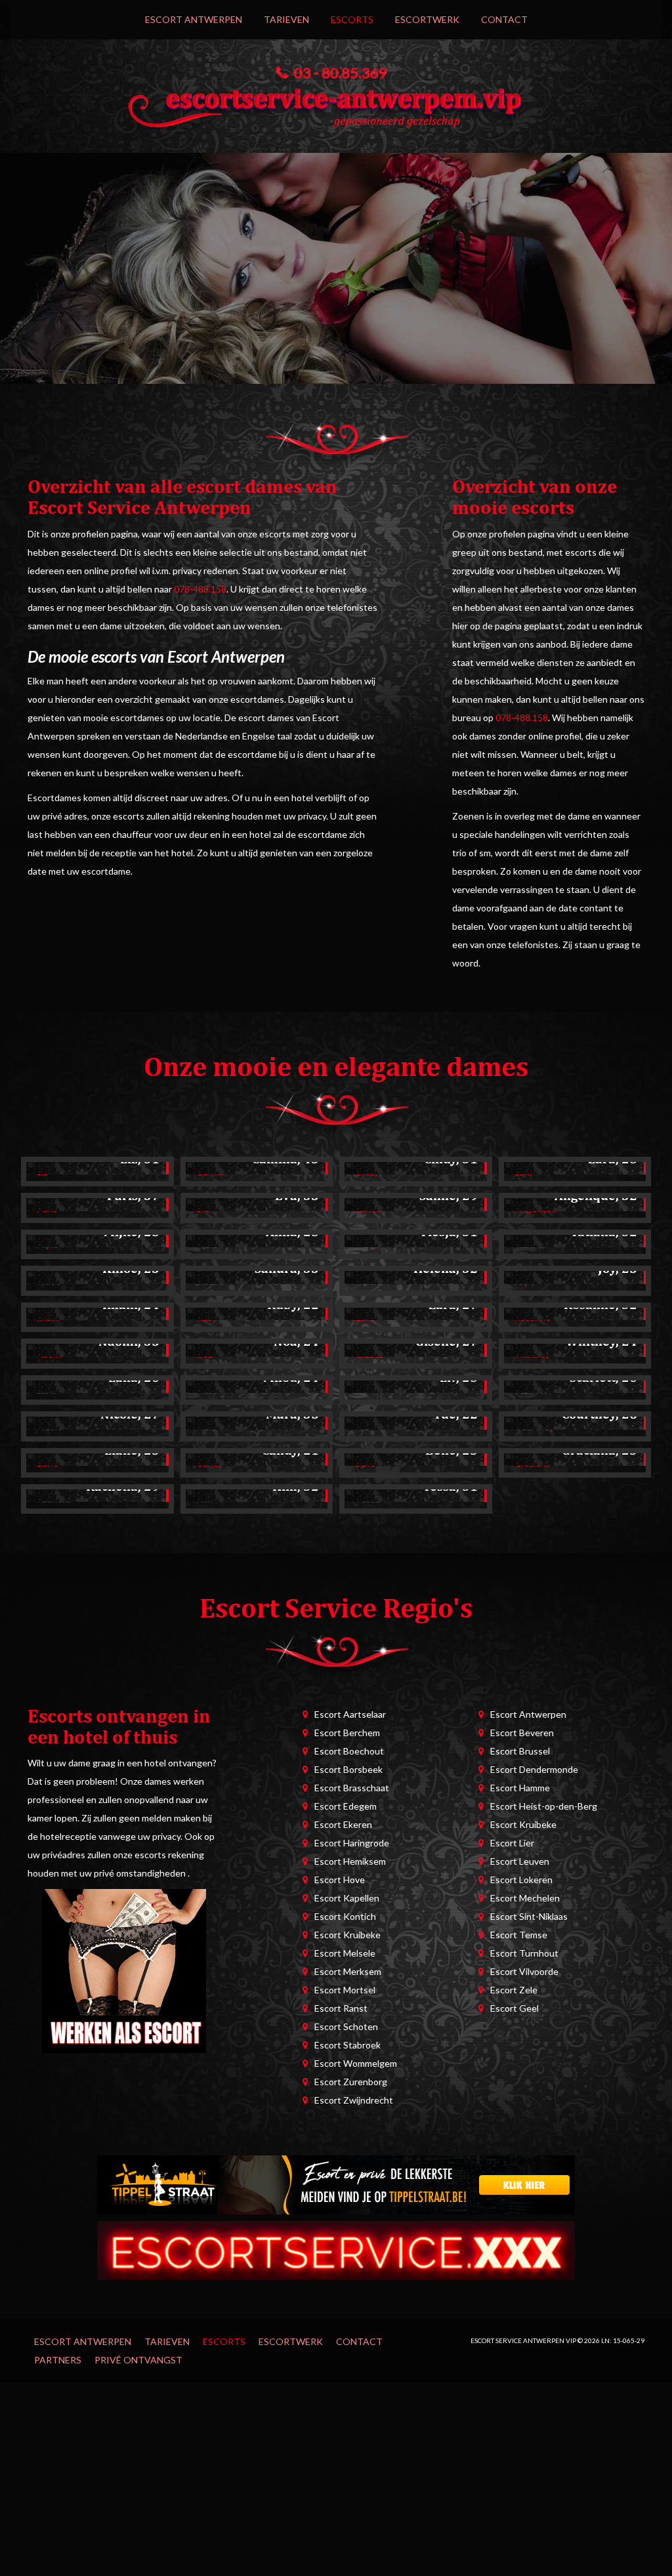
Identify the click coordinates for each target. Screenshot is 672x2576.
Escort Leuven (520, 1861)
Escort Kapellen (347, 1898)
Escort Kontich (345, 1916)
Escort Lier (512, 1843)
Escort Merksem (348, 1971)
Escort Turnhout (524, 1953)
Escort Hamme (520, 1788)
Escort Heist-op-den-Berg (544, 1806)
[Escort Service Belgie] (336, 2249)
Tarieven (286, 19)
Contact (504, 19)
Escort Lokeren (521, 1880)
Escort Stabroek (347, 2045)
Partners (58, 2360)
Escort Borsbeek (348, 1769)
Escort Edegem (346, 1806)
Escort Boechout (349, 1751)
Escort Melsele (345, 1953)
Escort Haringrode (352, 1843)
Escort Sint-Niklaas (529, 1916)
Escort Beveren (522, 1733)
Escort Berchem (347, 1733)
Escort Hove (340, 1880)
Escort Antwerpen (194, 19)
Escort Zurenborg (351, 2082)
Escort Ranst (341, 2008)
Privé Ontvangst (138, 2360)
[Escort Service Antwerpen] (336, 104)
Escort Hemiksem (350, 1861)
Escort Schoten (346, 2026)
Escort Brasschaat (352, 1788)
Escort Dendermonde (534, 1769)
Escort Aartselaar (350, 1714)
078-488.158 (200, 589)
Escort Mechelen (525, 1898)
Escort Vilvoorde (524, 1971)
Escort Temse (519, 1935)
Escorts (352, 19)
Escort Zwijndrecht (354, 2100)
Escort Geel (514, 2008)
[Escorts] (336, 2183)
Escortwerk (427, 19)
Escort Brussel (520, 1751)
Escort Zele (514, 1990)
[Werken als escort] (124, 1970)
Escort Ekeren (343, 1824)
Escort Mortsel (345, 1990)
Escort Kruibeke (347, 1935)
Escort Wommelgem (356, 2063)
